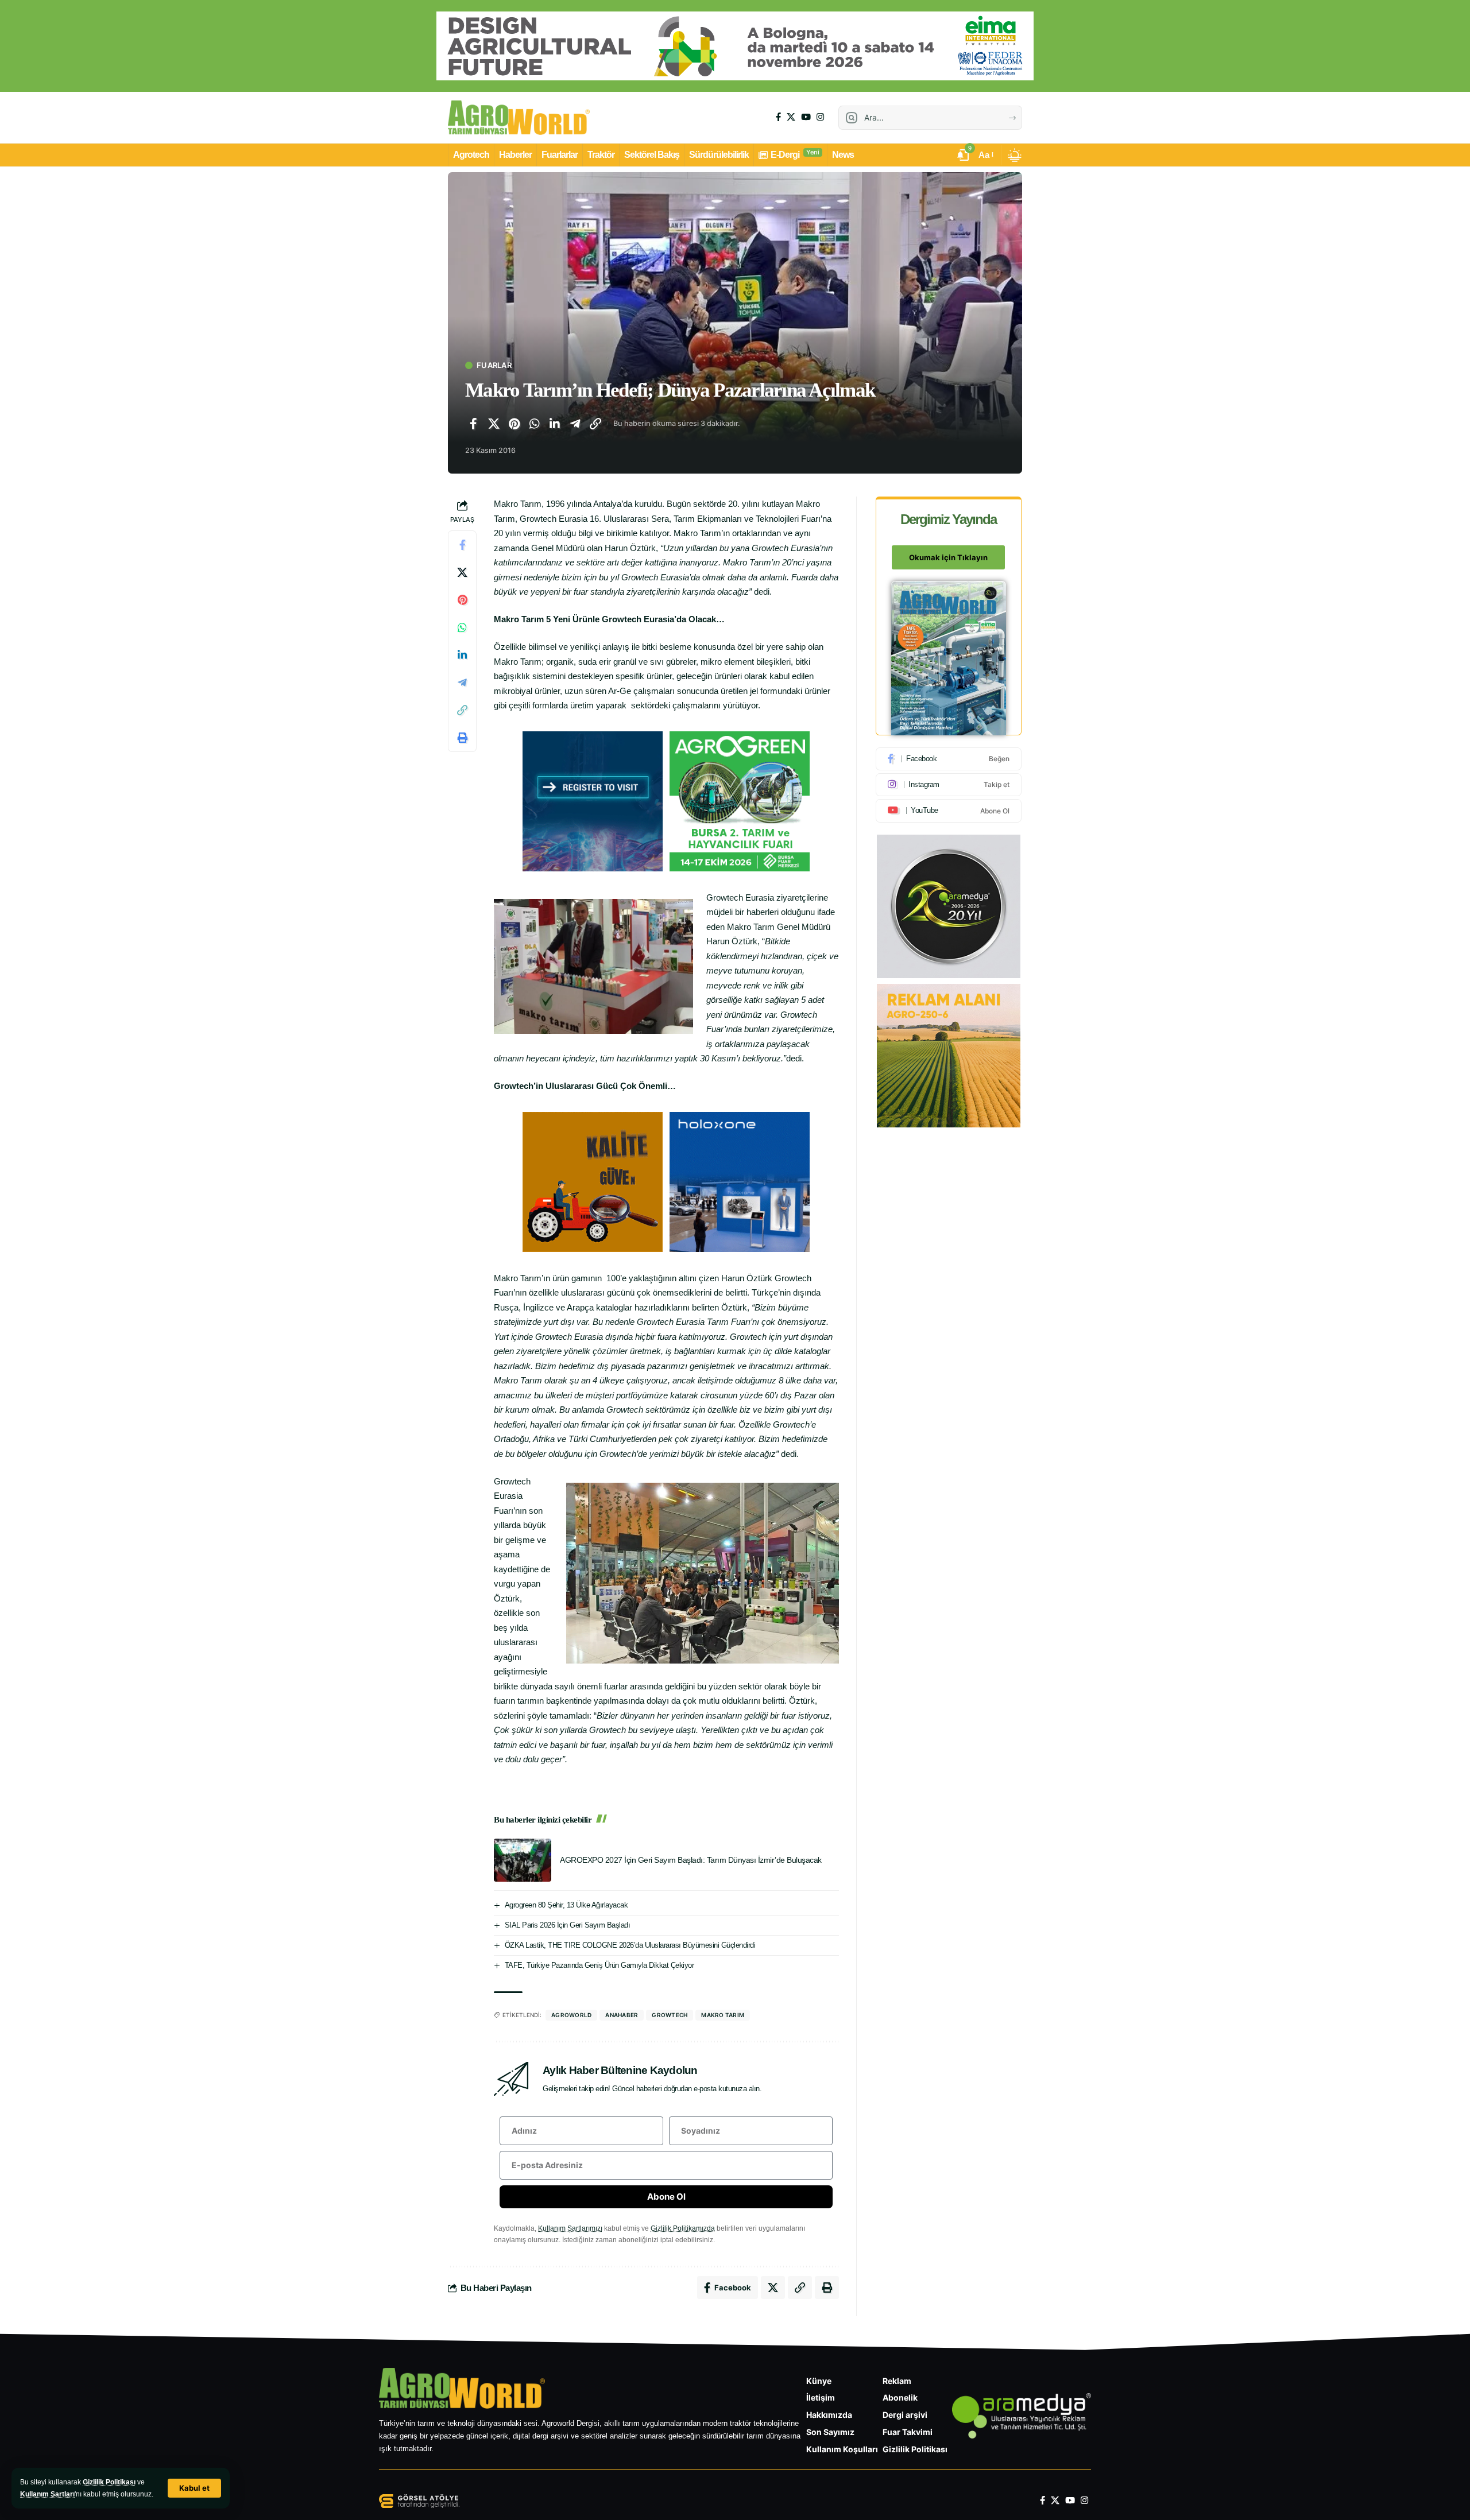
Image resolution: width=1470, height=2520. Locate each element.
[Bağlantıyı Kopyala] (595, 424)
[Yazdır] (462, 738)
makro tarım (723, 2015)
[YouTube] (806, 117)
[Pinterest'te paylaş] (514, 424)
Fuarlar (494, 365)
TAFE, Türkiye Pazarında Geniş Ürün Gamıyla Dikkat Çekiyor (599, 1965)
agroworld (571, 2015)
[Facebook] (778, 117)
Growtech (670, 2015)
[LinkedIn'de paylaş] (555, 424)
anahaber (622, 2015)
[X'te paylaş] (494, 424)
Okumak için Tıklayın (948, 558)
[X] (791, 117)
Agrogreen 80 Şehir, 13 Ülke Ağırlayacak (566, 1905)
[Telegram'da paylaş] (575, 424)
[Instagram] (820, 117)
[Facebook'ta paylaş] (473, 424)
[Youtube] (949, 811)
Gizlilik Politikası (109, 2482)
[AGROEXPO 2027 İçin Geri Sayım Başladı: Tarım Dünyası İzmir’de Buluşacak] (523, 1860)
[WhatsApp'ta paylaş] (535, 424)
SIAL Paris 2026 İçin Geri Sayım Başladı (568, 1925)
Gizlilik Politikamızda (683, 2228)
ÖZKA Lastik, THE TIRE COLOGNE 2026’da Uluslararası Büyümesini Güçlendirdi (630, 1945)
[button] (194, 2488)
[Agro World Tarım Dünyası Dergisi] (519, 118)
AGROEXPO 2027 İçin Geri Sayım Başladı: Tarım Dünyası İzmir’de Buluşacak (691, 1860)
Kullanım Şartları (47, 2494)
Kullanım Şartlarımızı (570, 2228)
